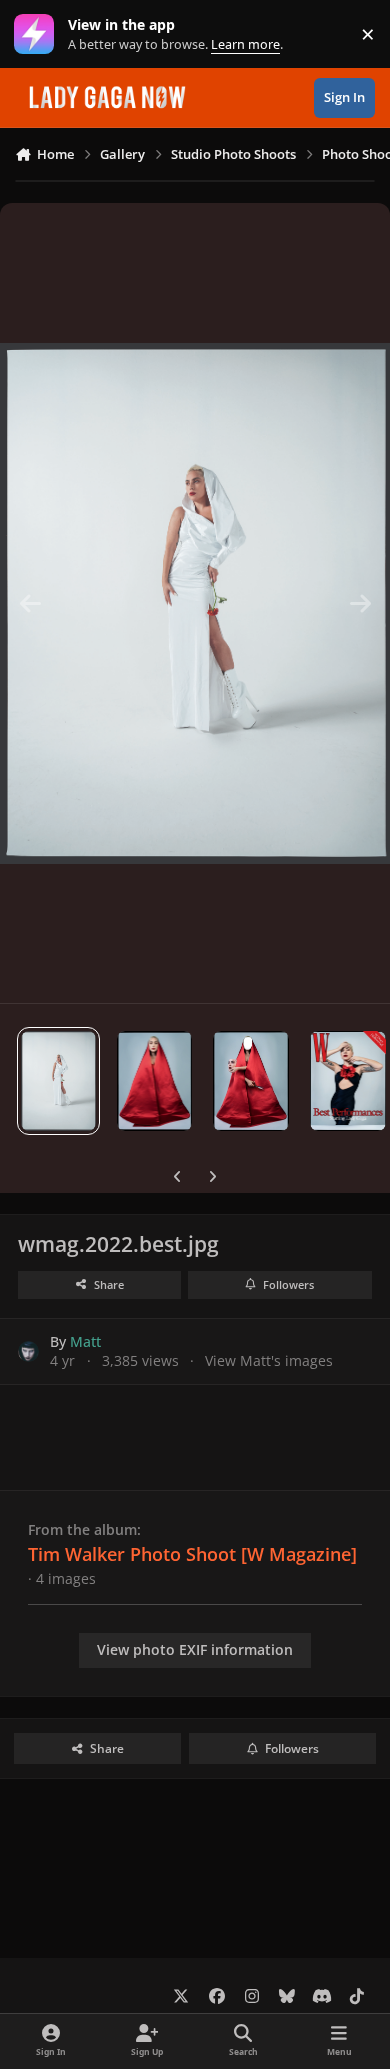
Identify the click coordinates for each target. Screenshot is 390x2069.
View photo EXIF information (195, 1649)
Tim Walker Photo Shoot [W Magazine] (192, 1554)
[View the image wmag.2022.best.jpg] (58, 1081)
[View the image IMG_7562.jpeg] (251, 1081)
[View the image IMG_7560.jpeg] (154, 1081)
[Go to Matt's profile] (28, 1351)
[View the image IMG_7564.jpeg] (348, 1081)
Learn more (38, 34)
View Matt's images (269, 1360)
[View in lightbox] (195, 603)
